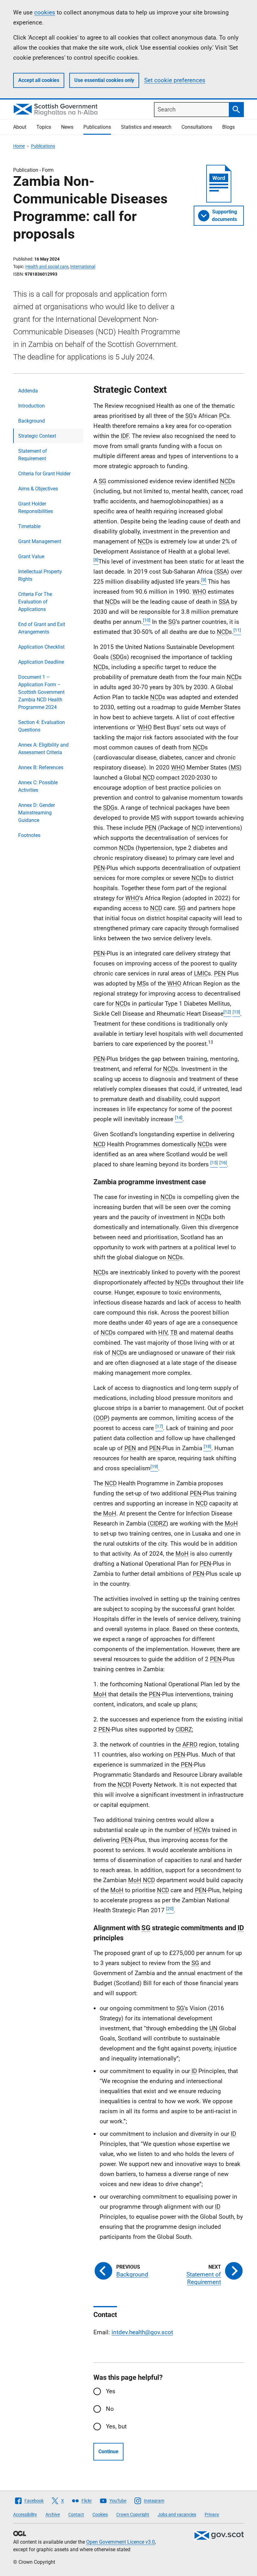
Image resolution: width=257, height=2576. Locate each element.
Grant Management (40, 541)
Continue (108, 2452)
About (20, 127)
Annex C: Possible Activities (38, 786)
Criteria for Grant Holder (44, 474)
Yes (111, 2391)
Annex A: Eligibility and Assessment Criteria (43, 749)
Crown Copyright (133, 2514)
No (110, 2409)
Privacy (212, 2514)
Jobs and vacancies (177, 2514)
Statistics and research (146, 127)
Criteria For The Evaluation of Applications (35, 602)
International (83, 267)
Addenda (28, 391)
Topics (44, 127)
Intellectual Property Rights (40, 575)
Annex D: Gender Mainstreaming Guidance (37, 813)
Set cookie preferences (175, 80)
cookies (45, 12)
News (67, 127)
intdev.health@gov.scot (142, 2332)
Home (19, 146)
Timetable (29, 526)
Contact (76, 2514)
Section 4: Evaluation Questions (42, 726)
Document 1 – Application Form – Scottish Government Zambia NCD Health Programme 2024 (41, 692)
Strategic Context (37, 436)
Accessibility (25, 2514)
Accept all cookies (39, 80)
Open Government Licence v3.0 (121, 2542)
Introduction (31, 406)
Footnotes (29, 835)
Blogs (228, 127)
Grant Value (31, 556)
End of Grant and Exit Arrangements (42, 628)
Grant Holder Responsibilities (36, 508)
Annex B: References (41, 767)
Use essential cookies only (104, 80)
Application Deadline (41, 662)
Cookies (100, 2514)
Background (31, 421)
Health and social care (47, 267)
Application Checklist (41, 647)
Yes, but (116, 2426)
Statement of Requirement (33, 455)
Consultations (197, 127)
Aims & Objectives (38, 489)
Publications (97, 127)
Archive (53, 2514)
